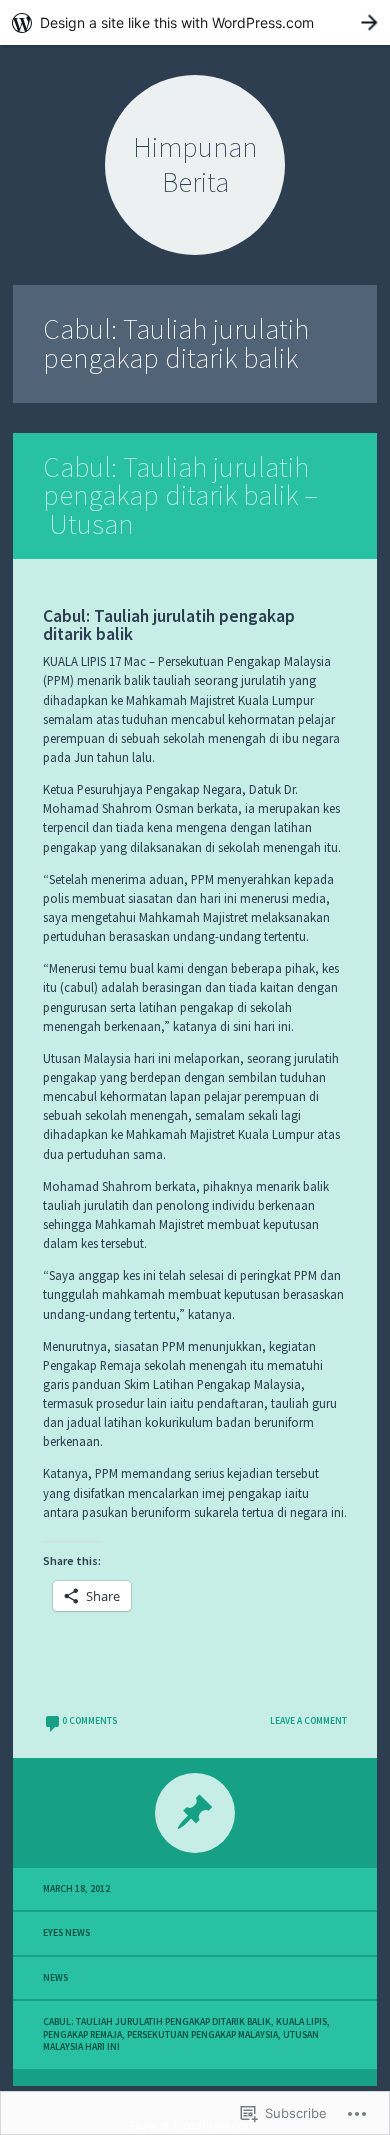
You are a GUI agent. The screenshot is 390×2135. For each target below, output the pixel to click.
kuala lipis (301, 2022)
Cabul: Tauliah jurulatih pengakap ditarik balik (157, 2022)
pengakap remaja (82, 2035)
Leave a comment (308, 1721)
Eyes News (66, 1933)
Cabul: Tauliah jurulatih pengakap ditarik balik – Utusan (180, 496)
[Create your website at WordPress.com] (195, 22)
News (55, 1978)
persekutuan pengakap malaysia (202, 2035)
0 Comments (89, 1721)
